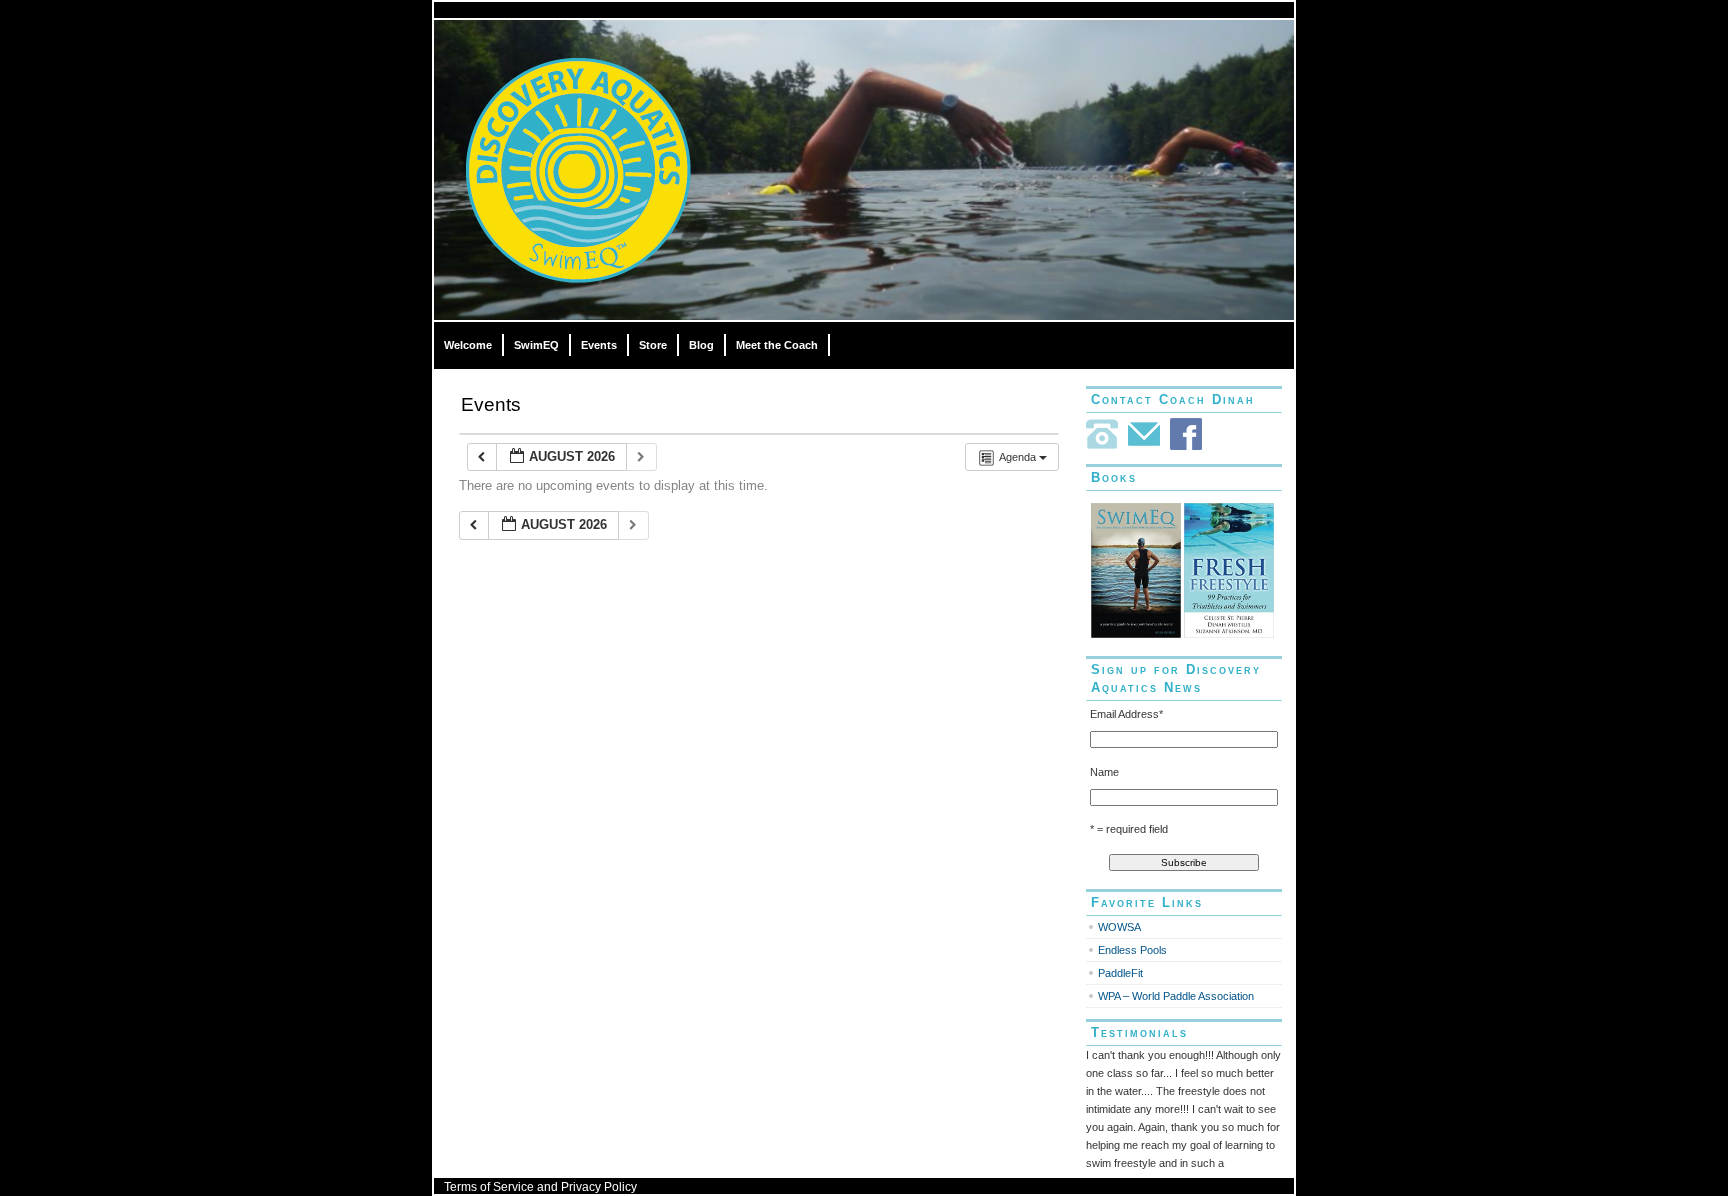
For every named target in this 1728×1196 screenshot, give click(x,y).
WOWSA (1119, 927)
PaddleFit (1120, 973)
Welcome (468, 345)
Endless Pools (1132, 950)
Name (1104, 772)
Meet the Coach (777, 345)
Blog (701, 345)
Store (653, 345)
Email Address (1126, 714)
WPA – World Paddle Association (1176, 996)
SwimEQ (536, 345)
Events (599, 345)
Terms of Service (489, 1187)
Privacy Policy (599, 1187)
